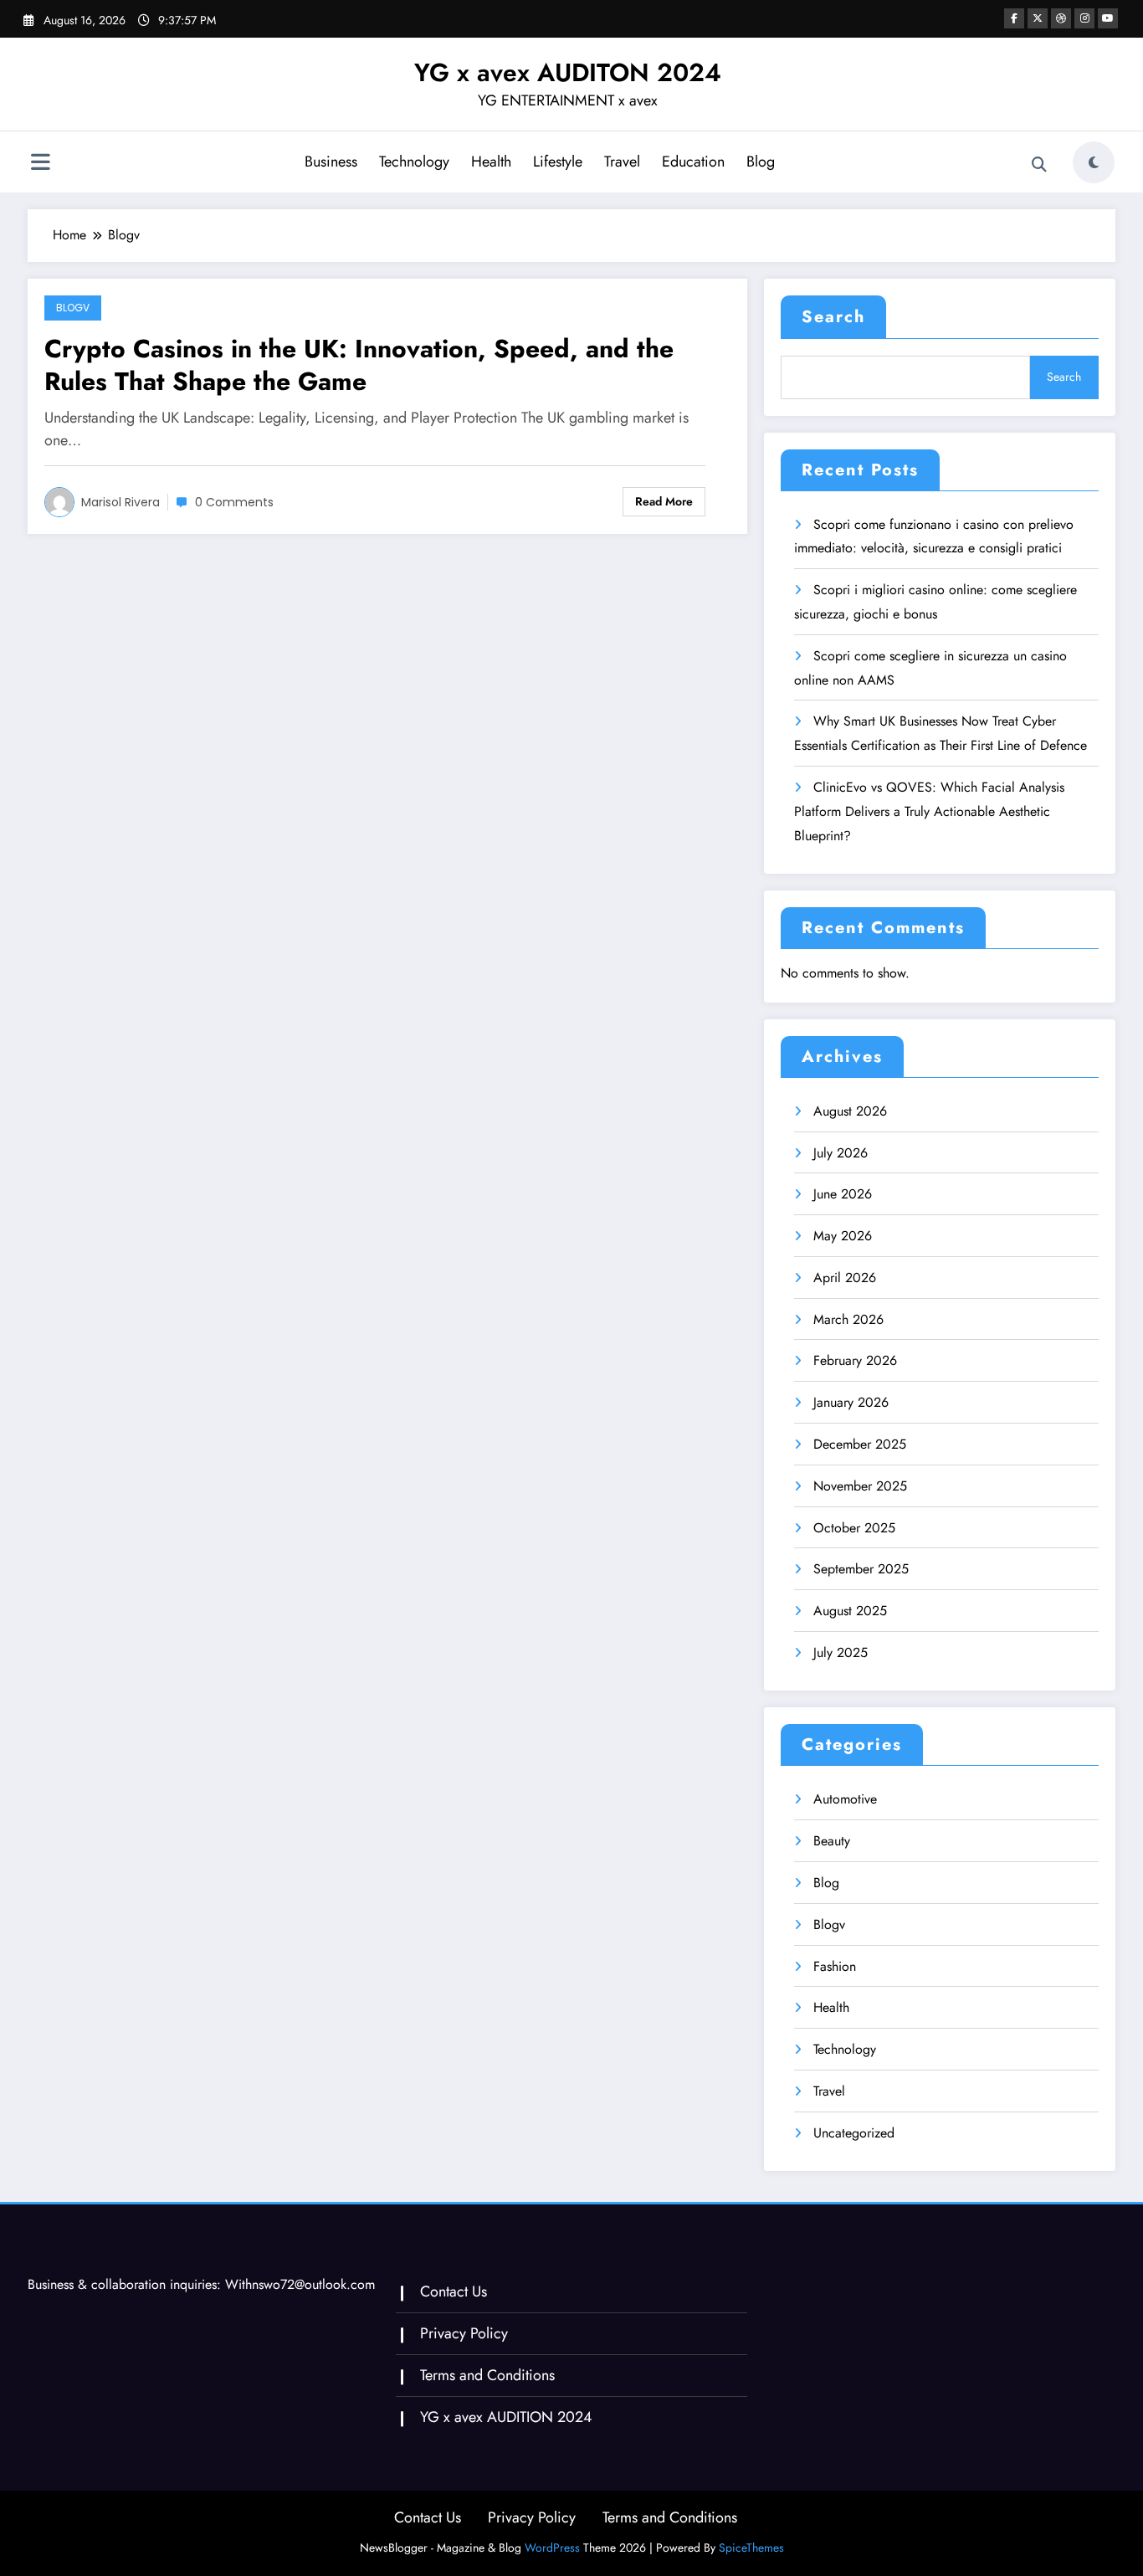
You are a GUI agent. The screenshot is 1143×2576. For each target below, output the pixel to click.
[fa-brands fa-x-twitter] (1038, 18)
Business (331, 162)
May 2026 (843, 1236)
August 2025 (850, 1611)
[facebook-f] (1014, 18)
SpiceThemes (751, 2548)
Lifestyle (558, 162)
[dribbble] (1061, 18)
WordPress (552, 2548)
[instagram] (1084, 18)
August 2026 (850, 1111)
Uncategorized (854, 2133)
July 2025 (841, 1652)
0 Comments (234, 502)
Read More (664, 501)
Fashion (835, 1966)
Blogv (73, 308)
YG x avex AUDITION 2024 (506, 2417)
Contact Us (454, 2291)
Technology (414, 162)
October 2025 (854, 1528)
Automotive (845, 1799)
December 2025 (860, 1444)
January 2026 (851, 1402)
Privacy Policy (464, 2333)
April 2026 (845, 1278)
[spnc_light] (1094, 162)
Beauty (832, 1841)
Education (693, 162)
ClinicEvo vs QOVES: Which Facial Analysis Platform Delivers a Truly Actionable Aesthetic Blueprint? (929, 811)
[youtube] (1108, 18)
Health (491, 162)
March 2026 (848, 1319)
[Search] (1039, 165)
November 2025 (860, 1486)
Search (833, 317)
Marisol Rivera (120, 502)
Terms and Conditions (487, 2375)
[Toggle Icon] (40, 164)
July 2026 (841, 1153)
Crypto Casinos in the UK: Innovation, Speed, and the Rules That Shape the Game (359, 365)
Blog (761, 162)
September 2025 (861, 1569)
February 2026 (855, 1360)
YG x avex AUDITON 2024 (568, 72)
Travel (622, 162)
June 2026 (843, 1194)
